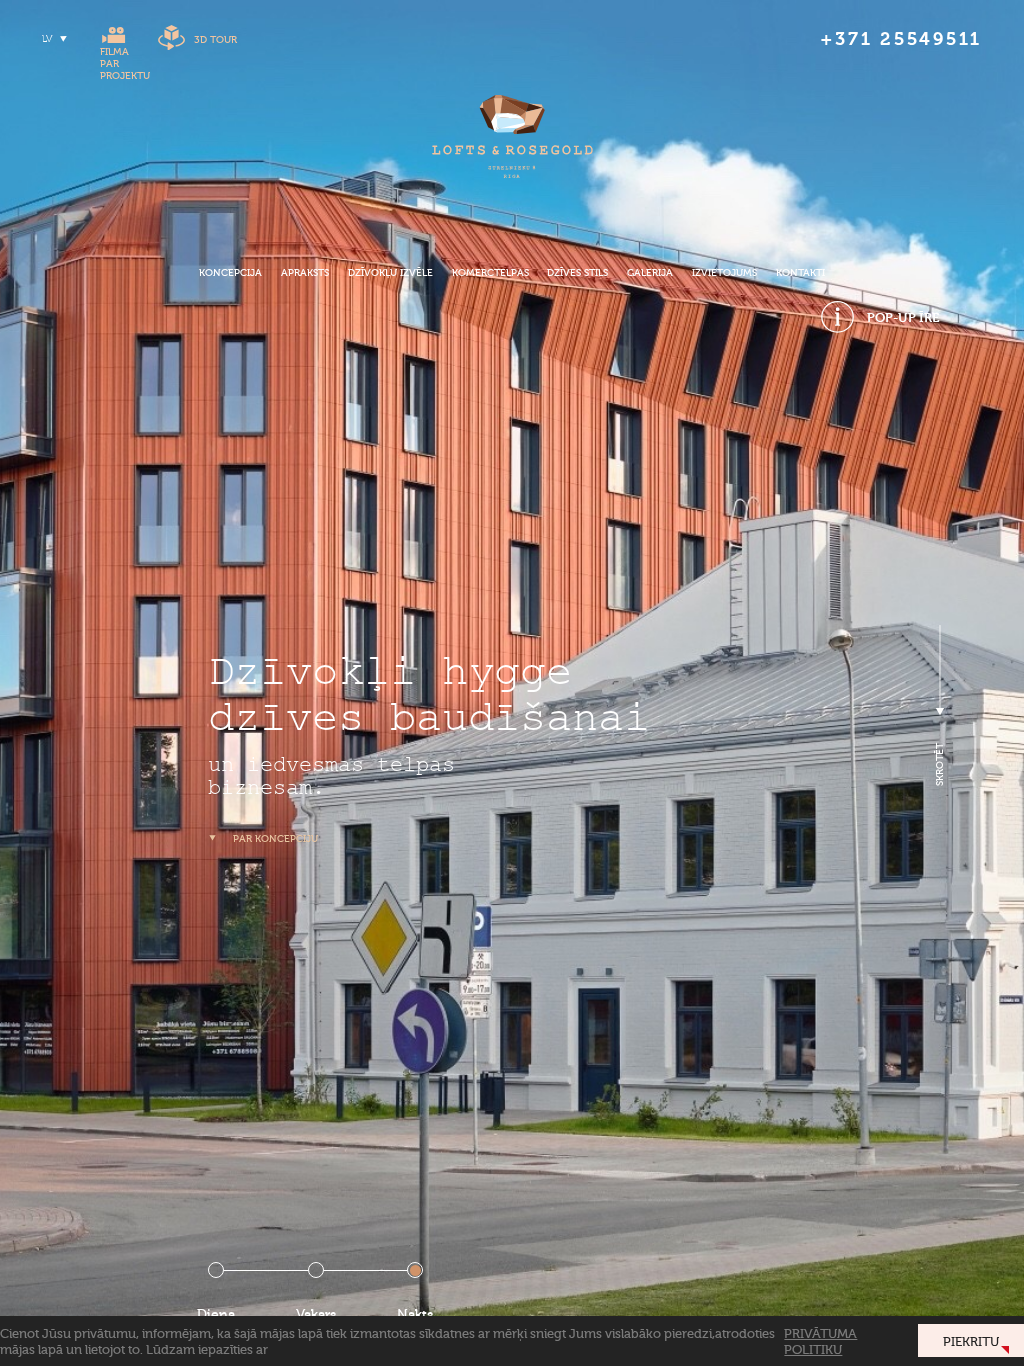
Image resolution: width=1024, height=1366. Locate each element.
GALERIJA (650, 273)
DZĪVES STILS (577, 273)
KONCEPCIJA (230, 273)
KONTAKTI (800, 273)
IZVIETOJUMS (724, 273)
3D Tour (215, 40)
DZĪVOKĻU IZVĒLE (390, 273)
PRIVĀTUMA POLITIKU (820, 1341)
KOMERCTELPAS (490, 273)
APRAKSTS (305, 273)
